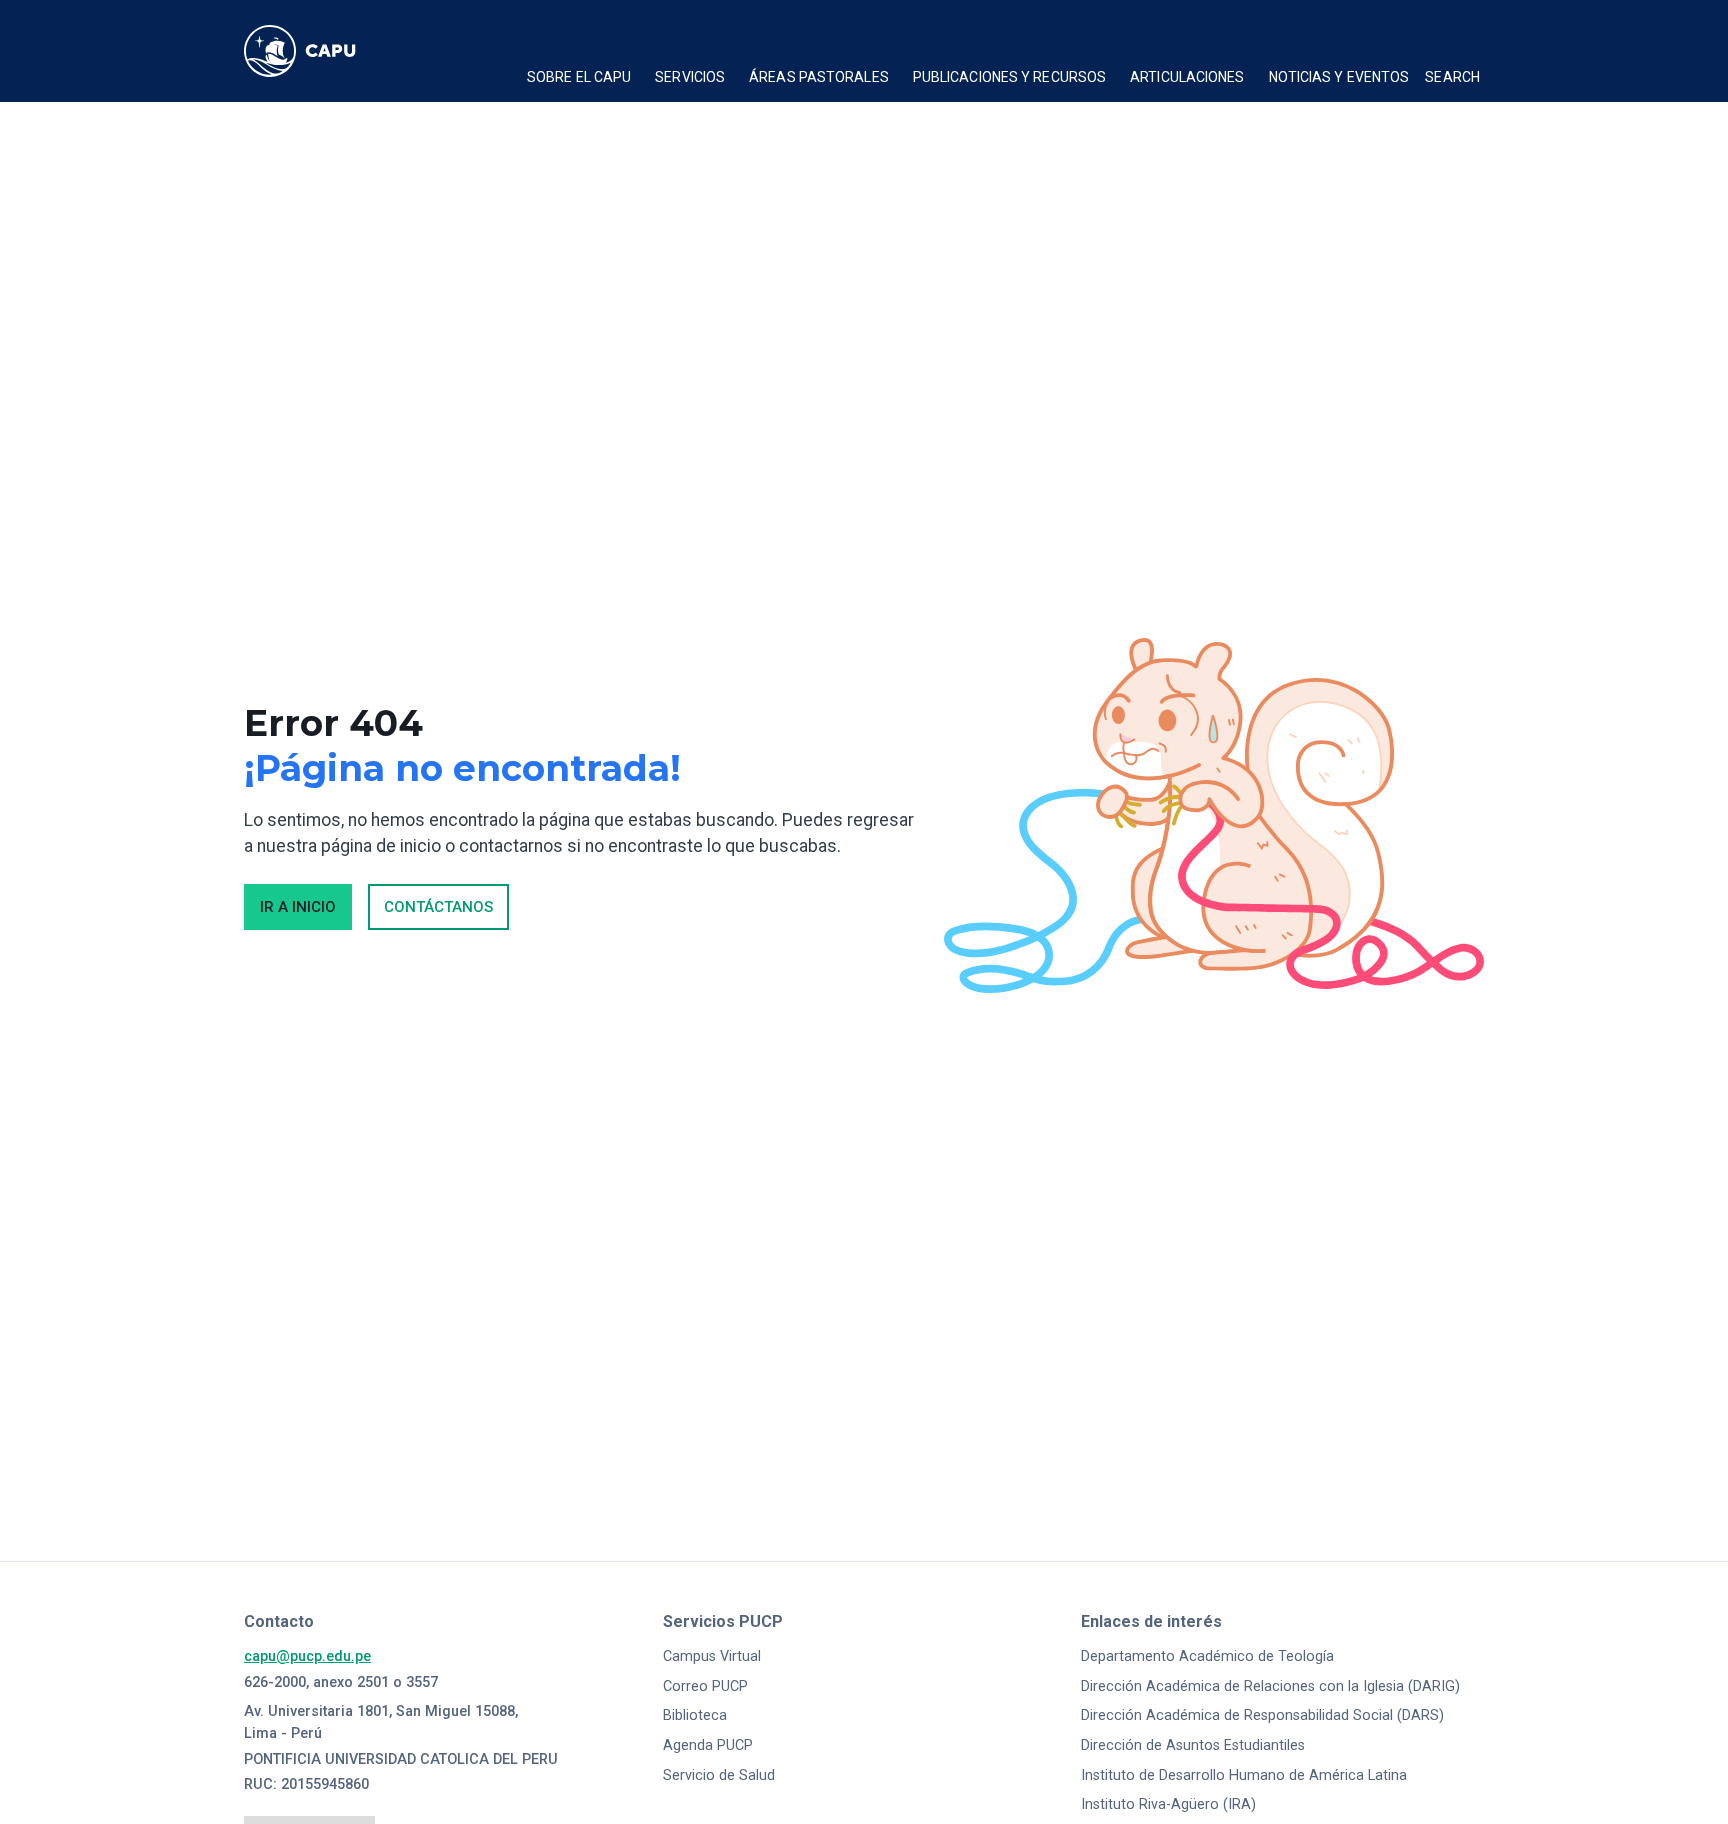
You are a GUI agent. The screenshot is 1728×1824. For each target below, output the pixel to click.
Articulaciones (1187, 77)
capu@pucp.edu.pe (307, 1656)
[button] (579, 80)
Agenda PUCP (708, 1745)
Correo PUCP (705, 1686)
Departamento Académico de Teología (1207, 1656)
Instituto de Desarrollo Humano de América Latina (1244, 1775)
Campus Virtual (712, 1656)
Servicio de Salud (719, 1775)
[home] (319, 51)
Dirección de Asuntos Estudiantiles (1193, 1745)
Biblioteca (695, 1715)
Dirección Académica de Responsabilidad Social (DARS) (1262, 1715)
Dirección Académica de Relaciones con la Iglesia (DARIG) (1270, 1686)
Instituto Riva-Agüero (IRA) (1168, 1804)
